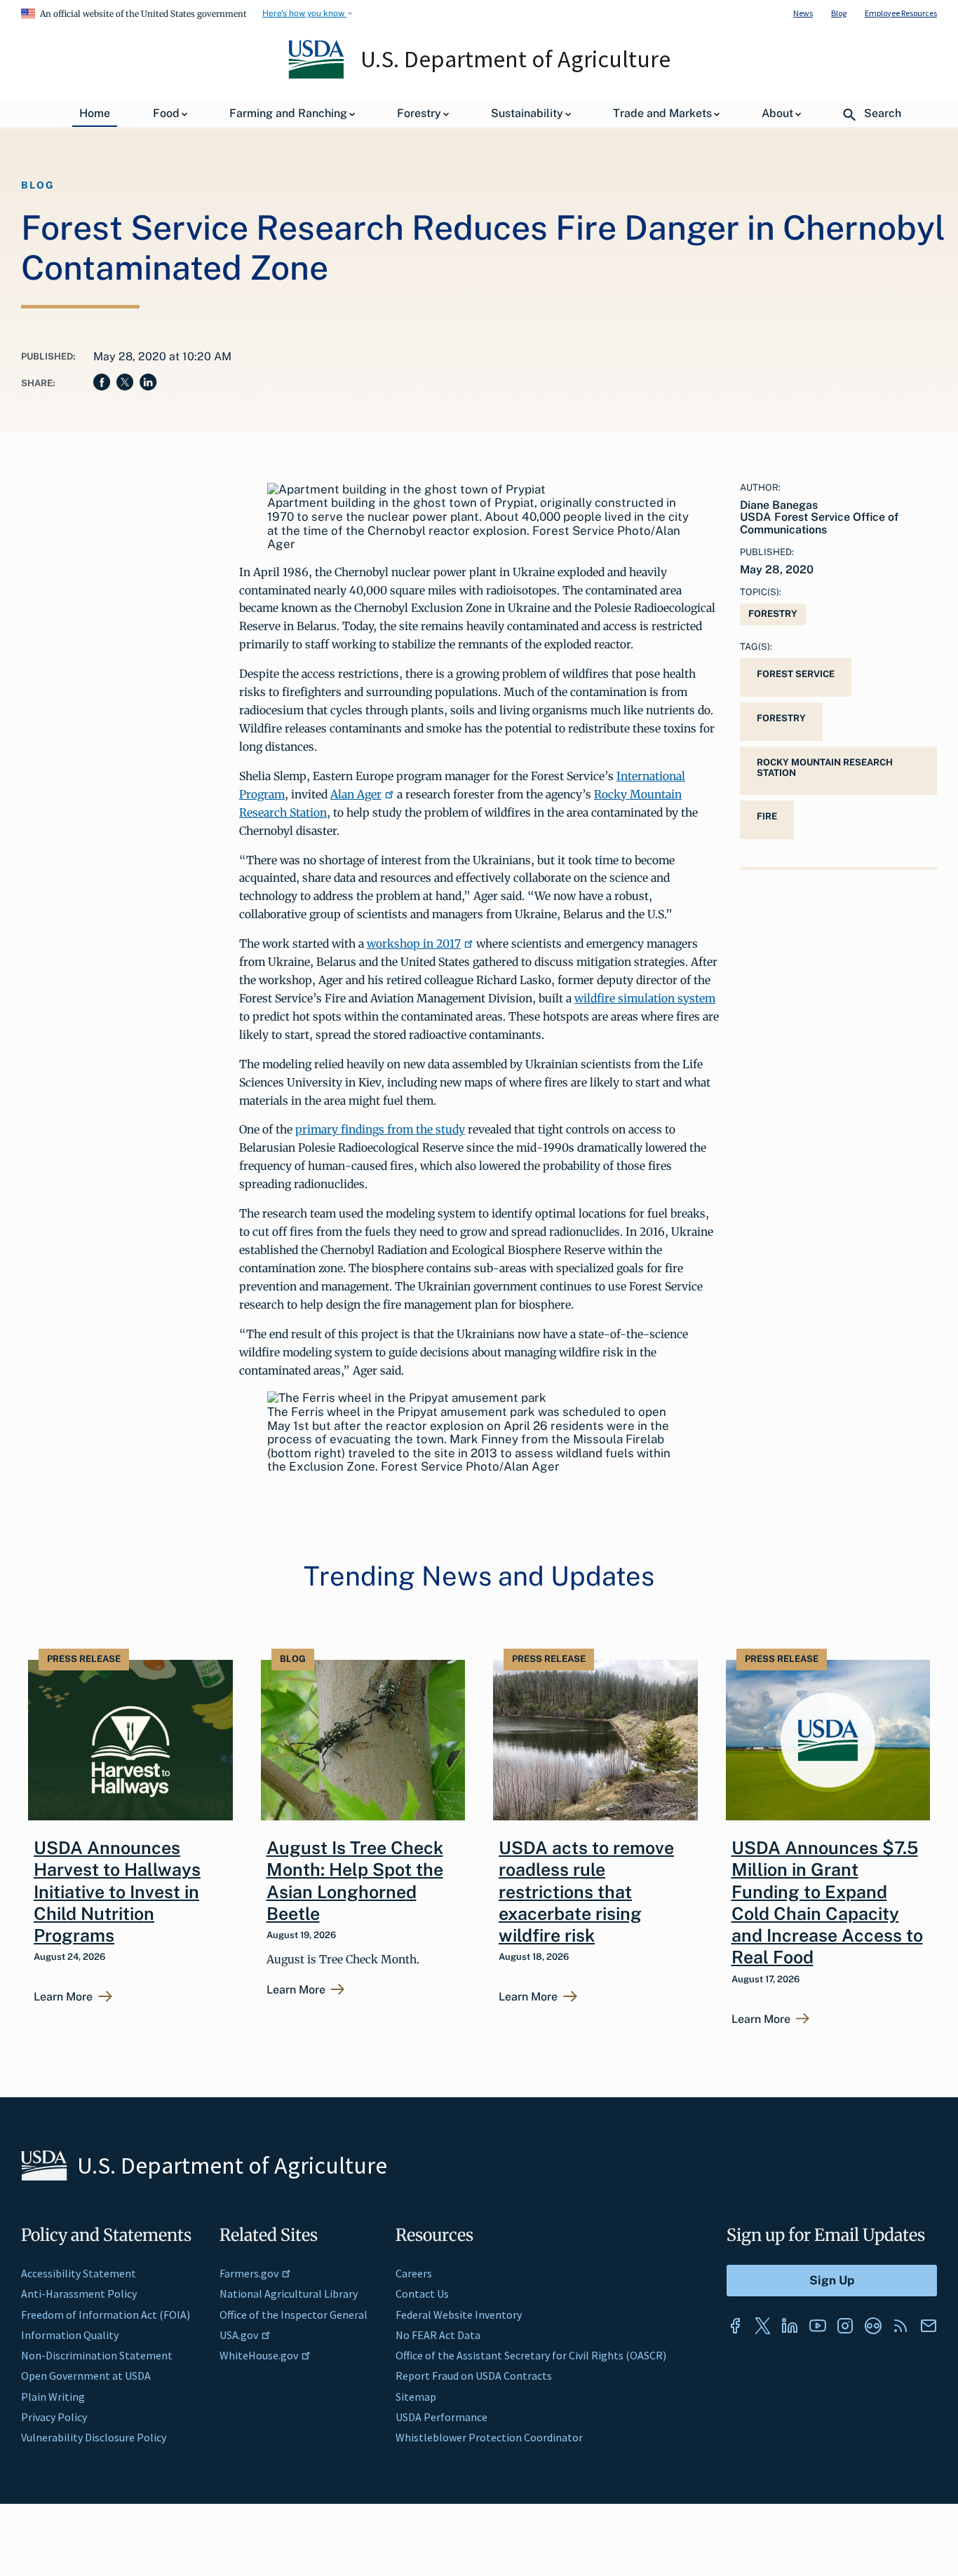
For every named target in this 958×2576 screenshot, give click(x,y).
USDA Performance (441, 2417)
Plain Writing (53, 2397)
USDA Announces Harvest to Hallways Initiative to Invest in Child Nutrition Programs (117, 1892)
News (803, 13)
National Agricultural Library (289, 2294)
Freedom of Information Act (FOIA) (106, 2315)
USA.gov (239, 2335)
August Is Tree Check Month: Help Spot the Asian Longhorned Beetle (355, 1881)
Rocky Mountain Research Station (825, 768)
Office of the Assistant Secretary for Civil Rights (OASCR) (531, 2355)
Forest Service (796, 674)
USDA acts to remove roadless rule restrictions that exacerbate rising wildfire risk (586, 1892)
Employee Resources (901, 13)
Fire (767, 816)
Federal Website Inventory (459, 2315)
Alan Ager (356, 794)
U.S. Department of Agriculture (515, 59)
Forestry (773, 614)
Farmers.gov (249, 2273)
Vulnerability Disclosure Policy (94, 2437)
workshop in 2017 (414, 943)
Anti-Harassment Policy (79, 2294)
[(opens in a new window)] (735, 2326)
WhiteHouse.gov (259, 2355)
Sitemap (416, 2397)
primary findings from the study (380, 1129)
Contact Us (422, 2294)
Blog (839, 13)
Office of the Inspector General (294, 2315)
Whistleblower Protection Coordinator (489, 2437)
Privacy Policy (54, 2417)
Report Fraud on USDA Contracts (474, 2376)
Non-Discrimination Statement (97, 2355)
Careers (414, 2273)
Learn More (63, 1997)
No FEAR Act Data (438, 2335)
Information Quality (70, 2335)
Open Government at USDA (86, 2376)
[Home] (317, 75)
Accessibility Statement (79, 2273)
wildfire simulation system (645, 998)
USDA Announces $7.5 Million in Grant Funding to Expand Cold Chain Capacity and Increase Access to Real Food (827, 1902)
